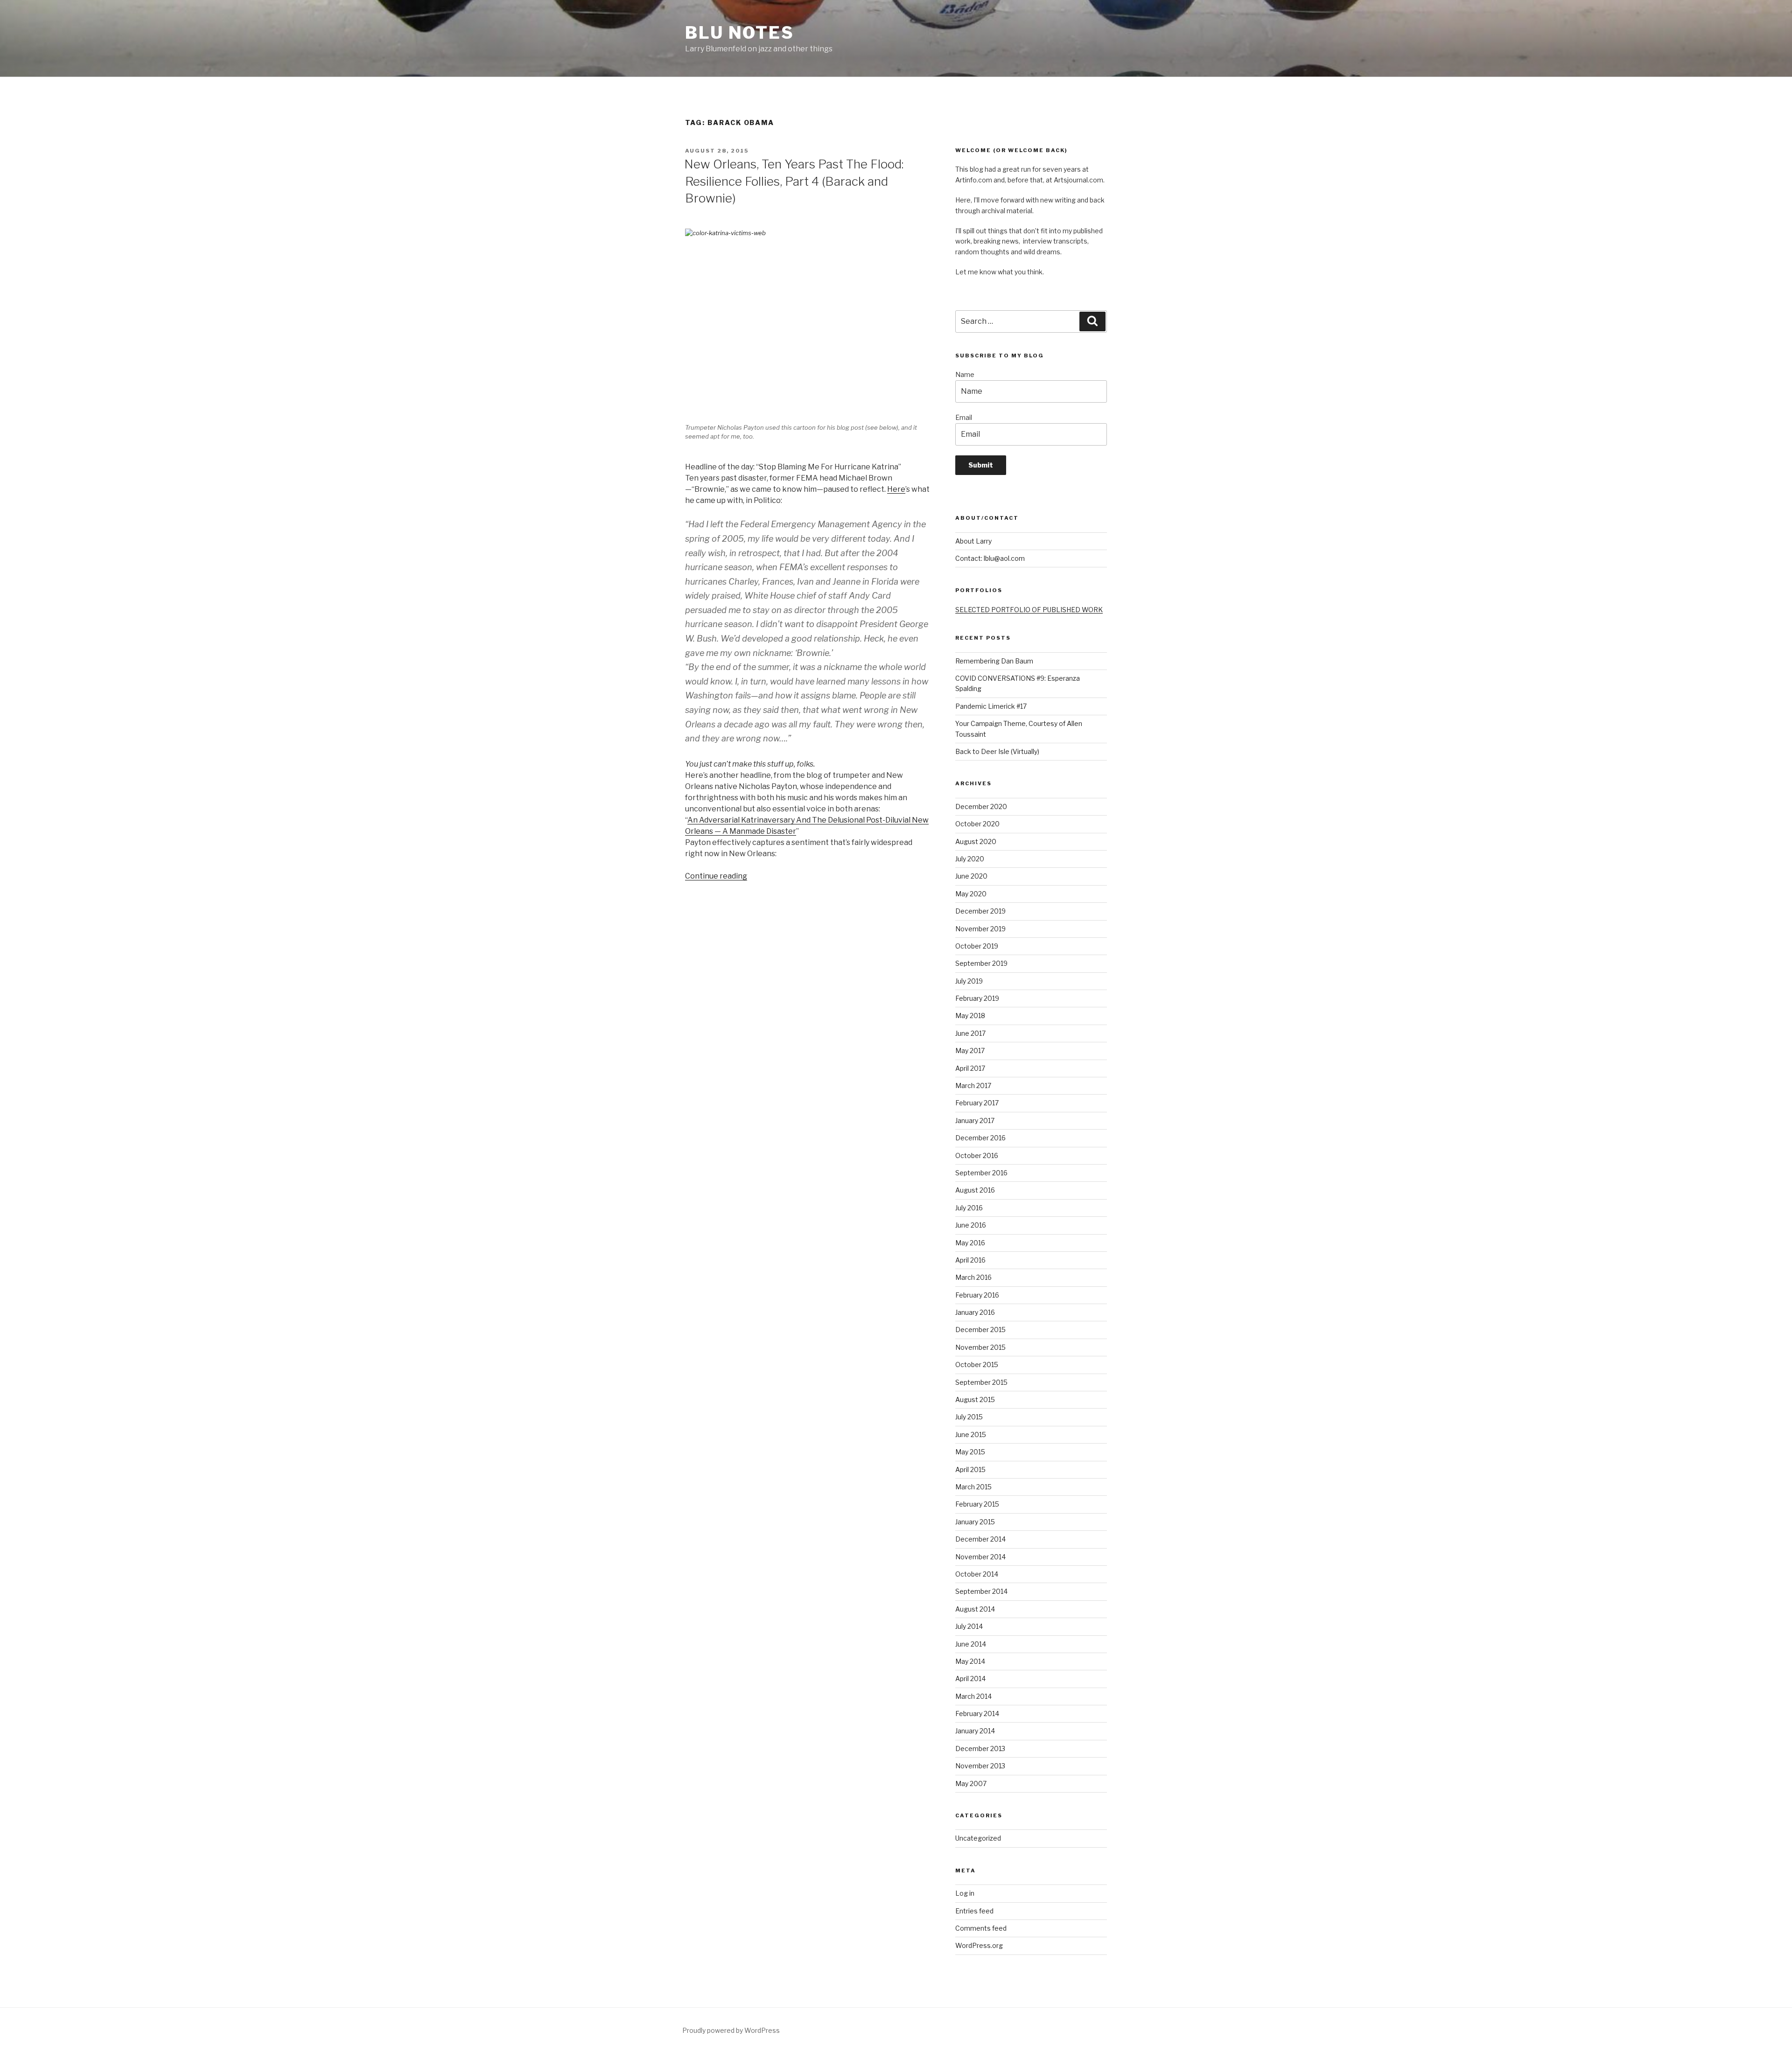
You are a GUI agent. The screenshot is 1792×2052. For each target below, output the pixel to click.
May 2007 (971, 1783)
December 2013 (980, 1748)
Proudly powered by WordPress (731, 2030)
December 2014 (980, 1539)
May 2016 (970, 1243)
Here (896, 489)
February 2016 (977, 1295)
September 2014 (981, 1591)
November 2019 (980, 929)
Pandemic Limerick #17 (991, 706)
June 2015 (971, 1434)
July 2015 (969, 1417)
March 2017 (973, 1085)
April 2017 (970, 1068)
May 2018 (970, 1016)
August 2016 (975, 1190)
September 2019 (981, 963)
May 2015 (970, 1452)
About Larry (973, 541)
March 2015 (973, 1487)
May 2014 (970, 1661)
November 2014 (980, 1557)
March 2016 (973, 1277)
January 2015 (975, 1522)
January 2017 (975, 1120)
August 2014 (975, 1609)
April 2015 (970, 1469)
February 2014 (977, 1713)
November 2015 (980, 1347)
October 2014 (977, 1574)
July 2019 (969, 981)
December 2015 (980, 1330)
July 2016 (969, 1208)
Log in (965, 1893)
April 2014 (970, 1679)
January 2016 (975, 1312)
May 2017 (970, 1050)
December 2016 (980, 1138)
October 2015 (977, 1365)
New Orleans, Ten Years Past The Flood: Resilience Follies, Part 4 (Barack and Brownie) (794, 181)
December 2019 (980, 911)
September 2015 (981, 1382)
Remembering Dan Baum (994, 661)
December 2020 (981, 806)
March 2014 (973, 1696)
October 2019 (977, 946)
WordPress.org (979, 1945)
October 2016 (977, 1155)
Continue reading (716, 876)
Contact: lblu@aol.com (990, 558)
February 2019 (977, 998)
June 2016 (971, 1225)
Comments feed (981, 1928)
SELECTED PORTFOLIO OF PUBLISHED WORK (1029, 610)
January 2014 (975, 1731)
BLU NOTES (740, 33)
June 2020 (971, 876)
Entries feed (974, 1911)
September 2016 (981, 1173)
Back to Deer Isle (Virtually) (997, 751)
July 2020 (970, 859)
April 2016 (970, 1260)
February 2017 (977, 1103)
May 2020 (971, 894)
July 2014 (969, 1626)
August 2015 (975, 1399)
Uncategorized (978, 1838)
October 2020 (977, 824)
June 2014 (971, 1644)
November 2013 (980, 1766)
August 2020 (976, 841)
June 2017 (970, 1033)
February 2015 (977, 1504)
